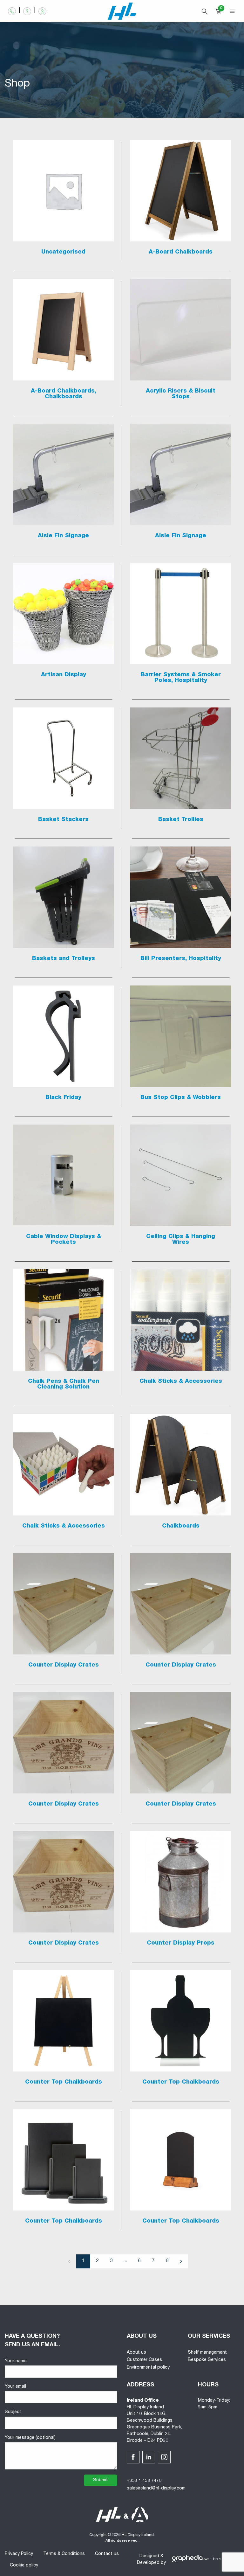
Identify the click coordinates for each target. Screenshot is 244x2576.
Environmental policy (148, 2368)
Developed (148, 2563)
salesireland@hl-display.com (156, 2489)
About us (136, 2353)
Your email (15, 2387)
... (125, 2261)
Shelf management (207, 2353)
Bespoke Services (207, 2360)
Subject (13, 2412)
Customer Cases (144, 2360)
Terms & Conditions (64, 2554)
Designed (149, 2556)
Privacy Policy (19, 2554)
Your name (16, 2361)
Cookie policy (24, 2566)
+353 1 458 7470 (144, 2481)
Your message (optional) (30, 2438)
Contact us (107, 2554)
